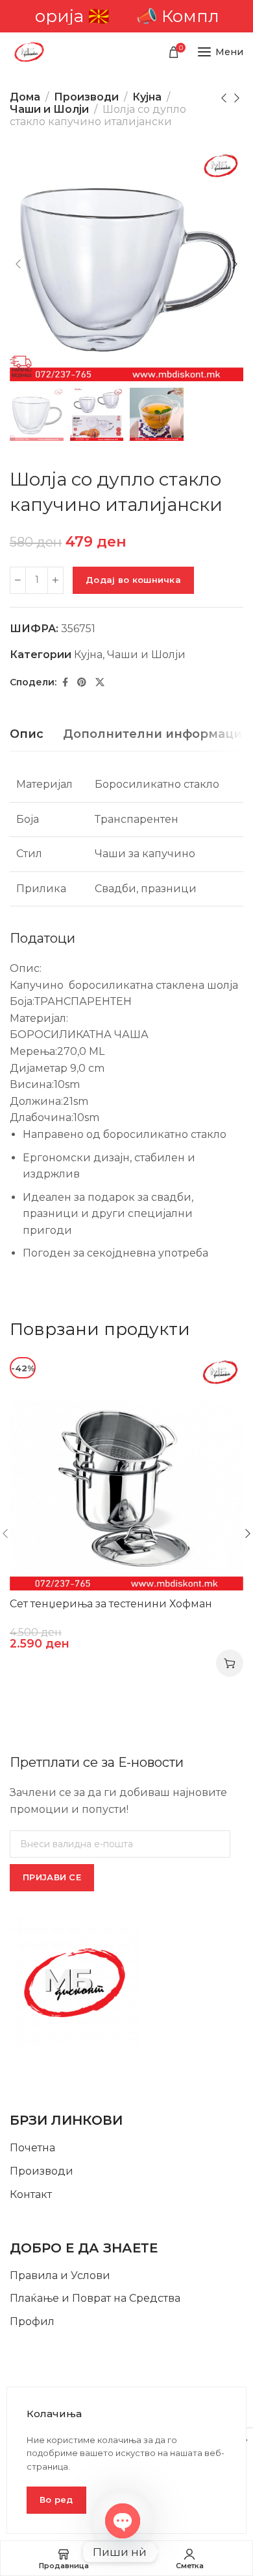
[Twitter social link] (100, 682)
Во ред (56, 2499)
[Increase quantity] (55, 580)
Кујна (147, 97)
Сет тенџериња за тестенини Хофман (111, 1604)
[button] (230, 1663)
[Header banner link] (126, 16)
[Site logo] (29, 52)
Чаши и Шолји (49, 109)
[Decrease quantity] (18, 580)
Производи (86, 97)
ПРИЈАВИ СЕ (52, 1877)
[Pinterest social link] (82, 682)
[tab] (27, 735)
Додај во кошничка (133, 580)
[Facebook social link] (65, 682)
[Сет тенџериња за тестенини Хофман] (126, 1474)
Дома (25, 97)
